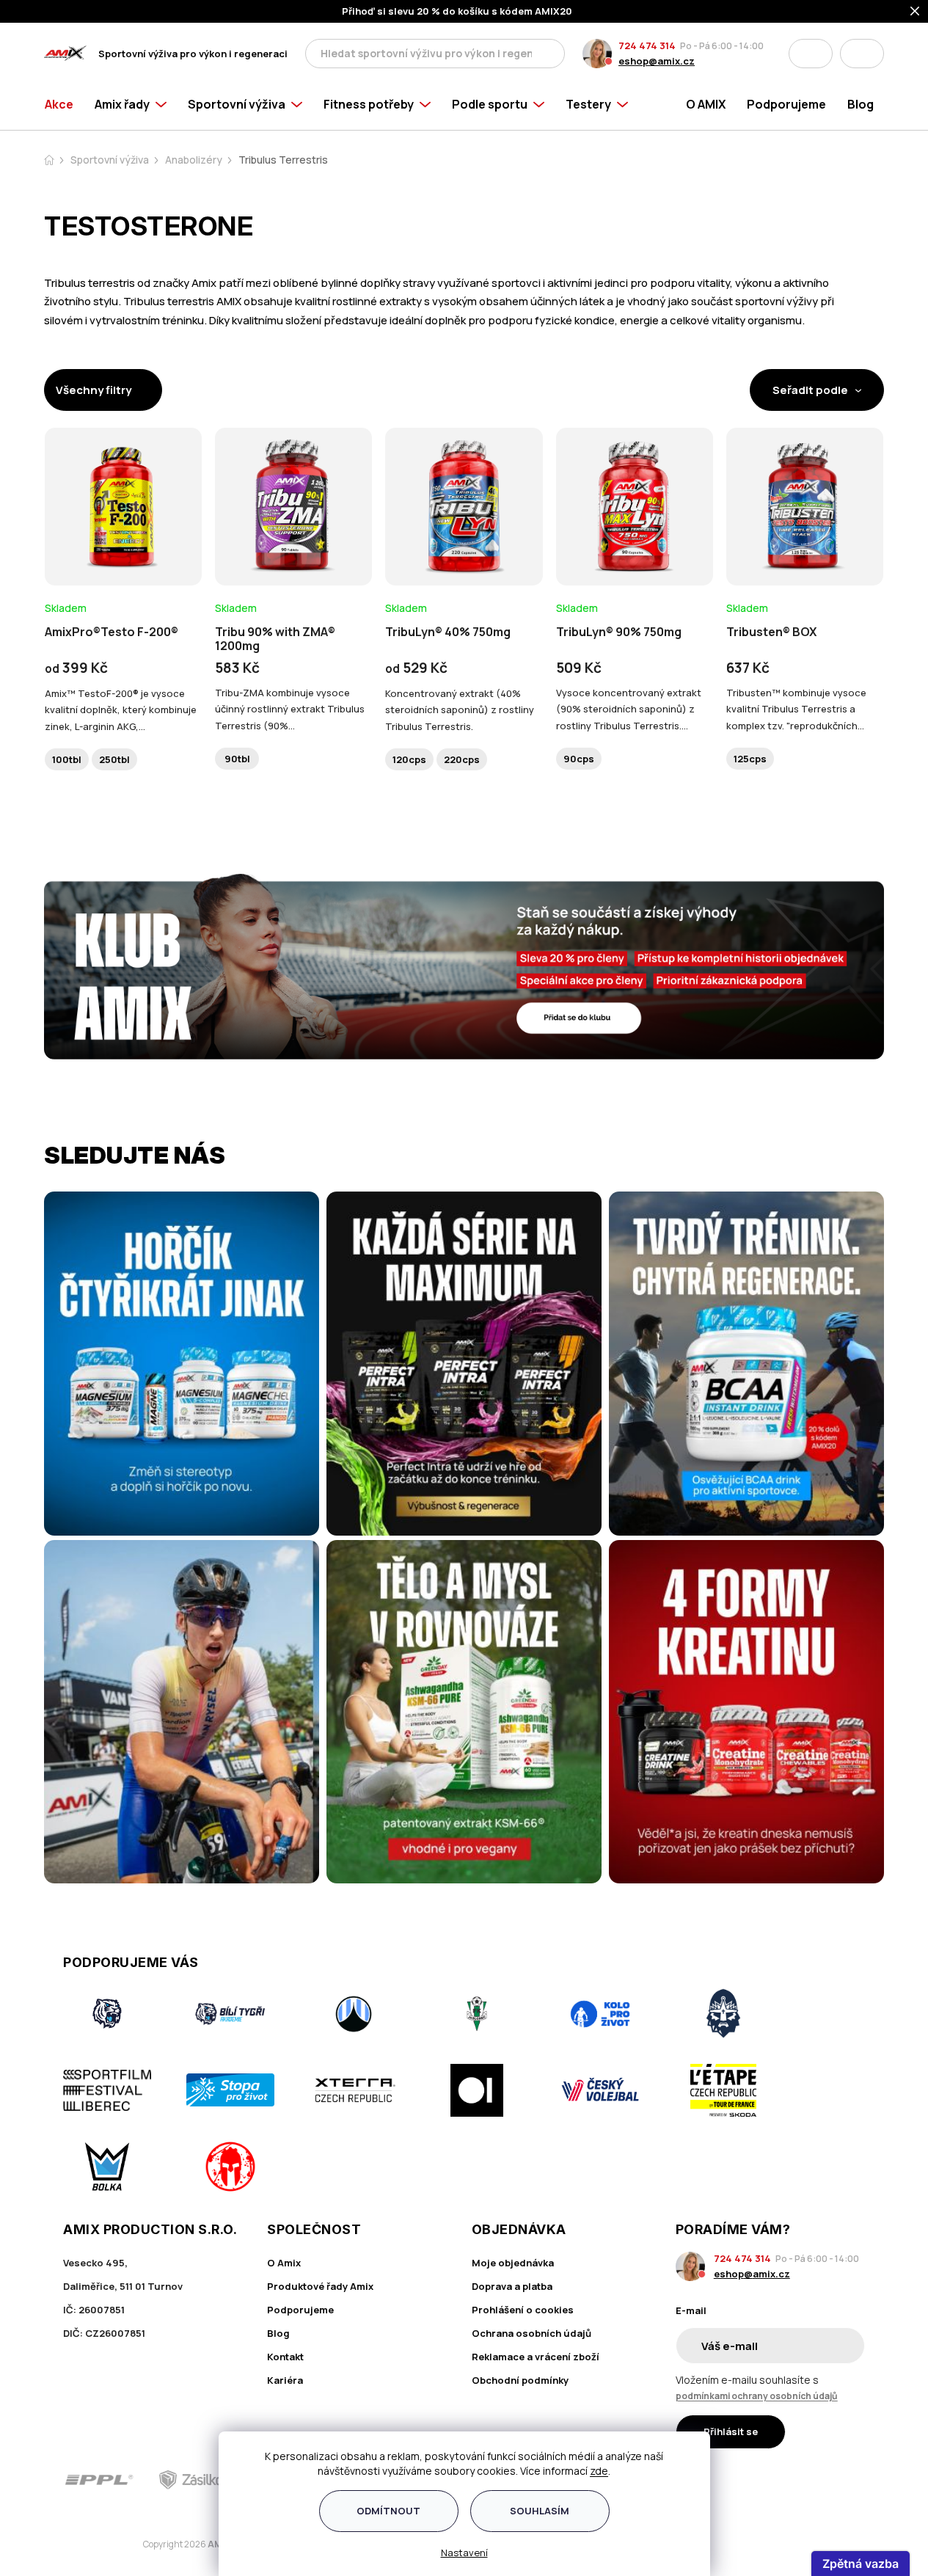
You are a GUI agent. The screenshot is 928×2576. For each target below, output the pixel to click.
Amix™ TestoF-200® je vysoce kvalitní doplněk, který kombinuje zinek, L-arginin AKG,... (121, 709)
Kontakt (285, 2357)
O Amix (284, 2263)
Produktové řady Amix (320, 2286)
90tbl (237, 759)
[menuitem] (64, 104)
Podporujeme (300, 2310)
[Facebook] (772, 2480)
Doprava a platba (512, 2286)
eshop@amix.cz (657, 61)
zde (599, 2471)
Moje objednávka (513, 2263)
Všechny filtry (94, 390)
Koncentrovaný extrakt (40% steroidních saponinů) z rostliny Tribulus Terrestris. (460, 709)
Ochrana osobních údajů (531, 2333)
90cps (579, 759)
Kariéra (285, 2380)
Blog (278, 2333)
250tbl (114, 759)
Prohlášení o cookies (523, 2310)
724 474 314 (647, 45)
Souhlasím (540, 2511)
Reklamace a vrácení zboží (536, 2357)
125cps (750, 759)
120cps (409, 759)
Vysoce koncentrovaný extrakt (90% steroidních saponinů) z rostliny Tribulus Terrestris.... (629, 709)
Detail (123, 545)
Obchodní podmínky (520, 2380)
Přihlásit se (731, 2431)
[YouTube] (855, 2480)
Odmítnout (388, 2511)
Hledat (549, 54)
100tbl (67, 759)
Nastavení (464, 2553)
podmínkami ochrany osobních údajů (757, 2396)
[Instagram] (814, 2480)
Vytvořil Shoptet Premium (120, 2545)
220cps (462, 759)
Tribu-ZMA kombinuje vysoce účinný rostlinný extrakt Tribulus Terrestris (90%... (290, 709)
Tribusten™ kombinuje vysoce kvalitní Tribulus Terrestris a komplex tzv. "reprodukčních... (796, 709)
